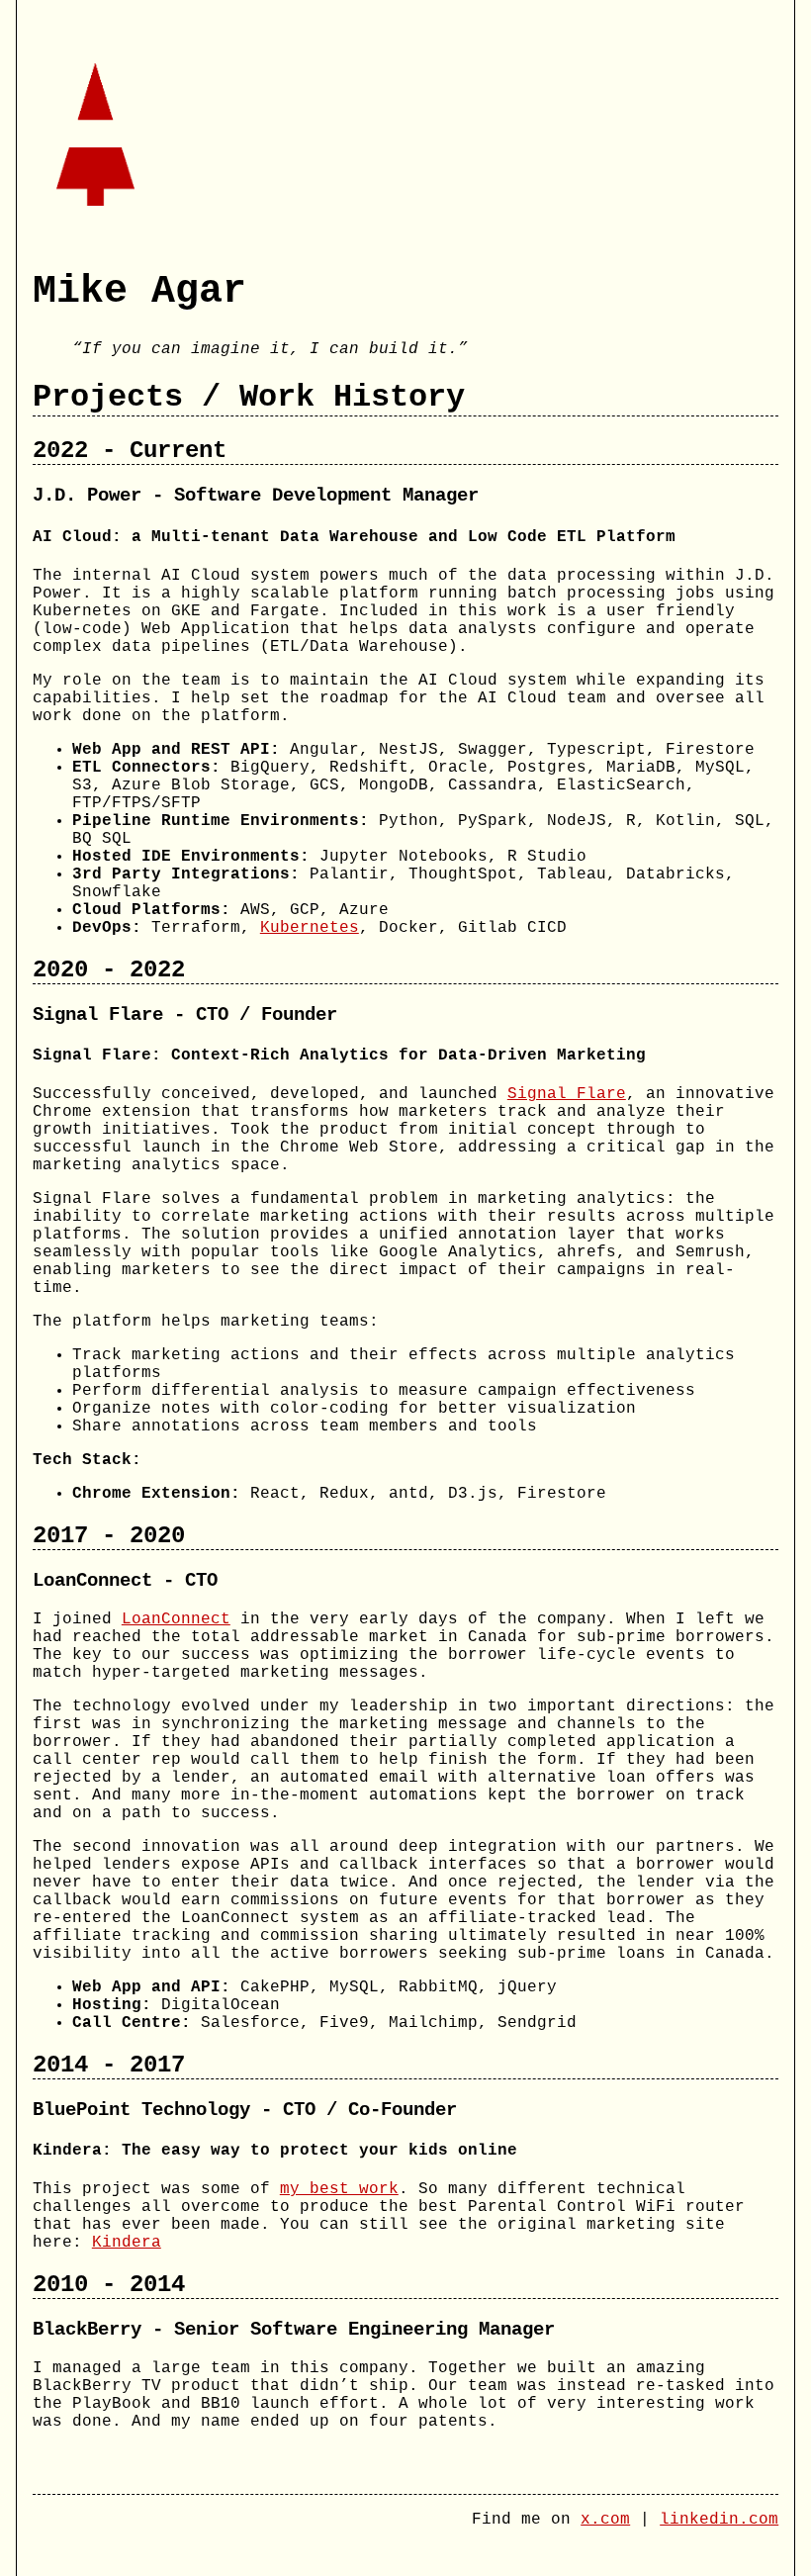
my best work (339, 2189)
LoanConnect (176, 1619)
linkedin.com (719, 2520)
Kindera (127, 2243)
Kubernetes (310, 928)
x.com (605, 2520)
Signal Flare (567, 1094)
